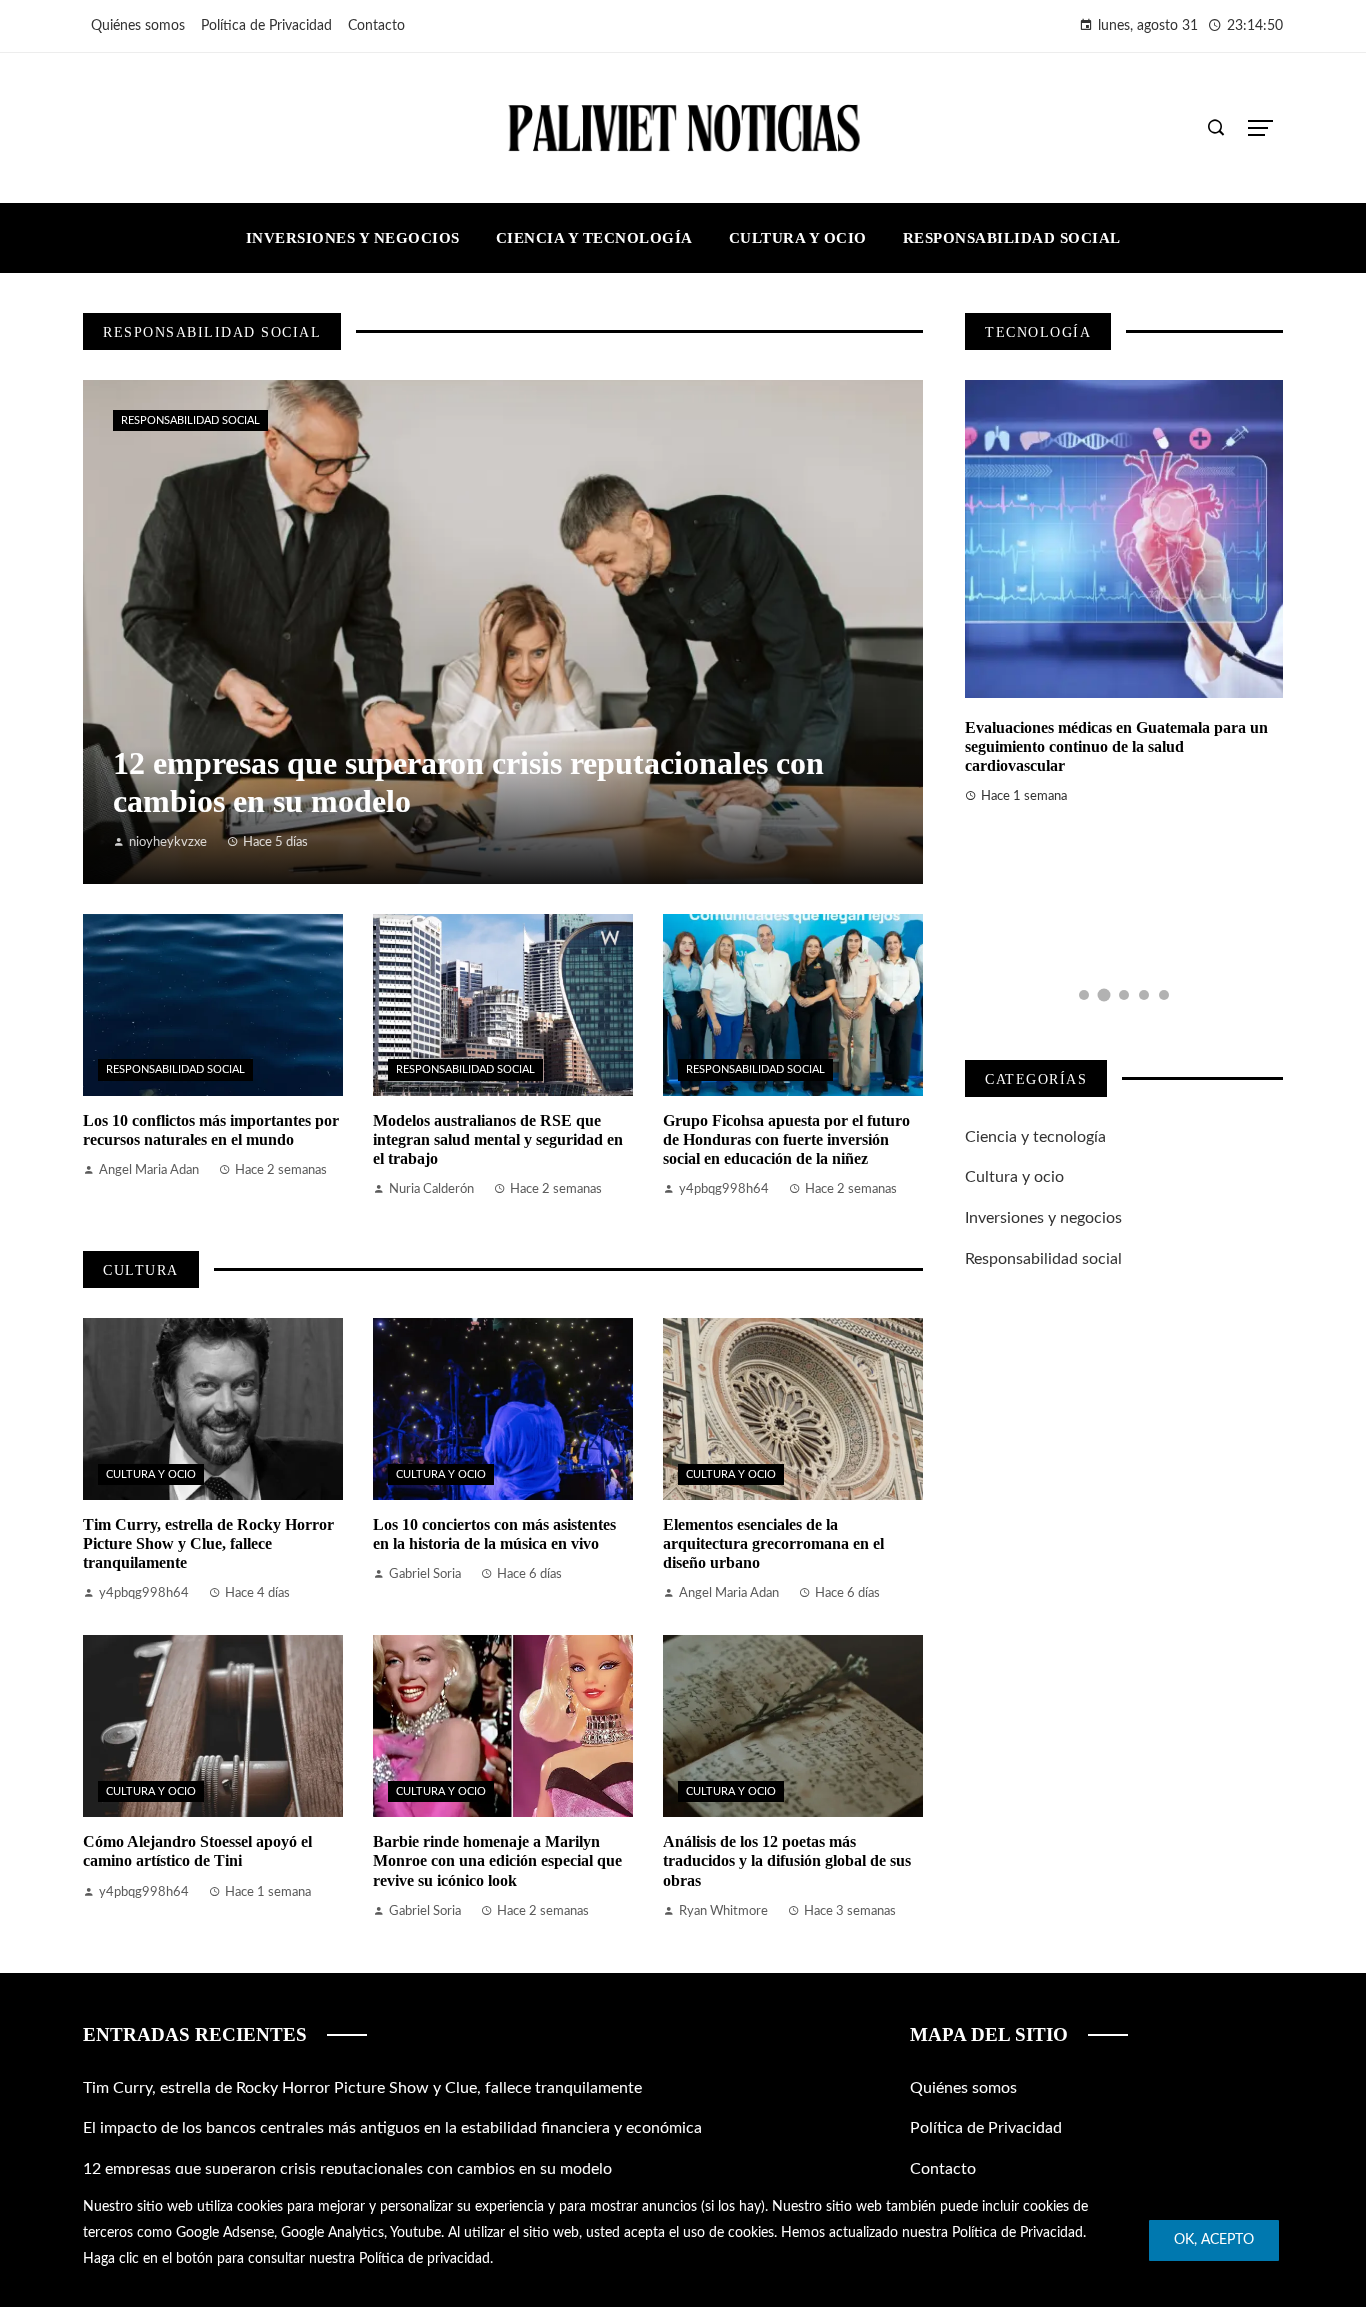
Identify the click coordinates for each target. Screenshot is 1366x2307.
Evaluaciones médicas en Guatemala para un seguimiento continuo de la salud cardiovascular (1116, 746)
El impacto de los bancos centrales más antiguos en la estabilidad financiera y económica (392, 2128)
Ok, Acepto (1214, 2240)
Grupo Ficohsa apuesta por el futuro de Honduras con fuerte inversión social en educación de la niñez (786, 1139)
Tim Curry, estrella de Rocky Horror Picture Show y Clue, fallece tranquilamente (208, 1543)
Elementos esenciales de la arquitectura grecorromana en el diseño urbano (773, 1543)
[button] (1084, 995)
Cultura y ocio (151, 1474)
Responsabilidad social (190, 420)
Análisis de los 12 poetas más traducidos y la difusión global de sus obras (787, 1860)
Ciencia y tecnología (1035, 1137)
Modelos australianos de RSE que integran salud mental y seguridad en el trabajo (498, 1139)
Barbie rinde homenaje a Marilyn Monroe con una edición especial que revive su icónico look (497, 1860)
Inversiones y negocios (1043, 1218)
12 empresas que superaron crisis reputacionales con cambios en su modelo (347, 2169)
